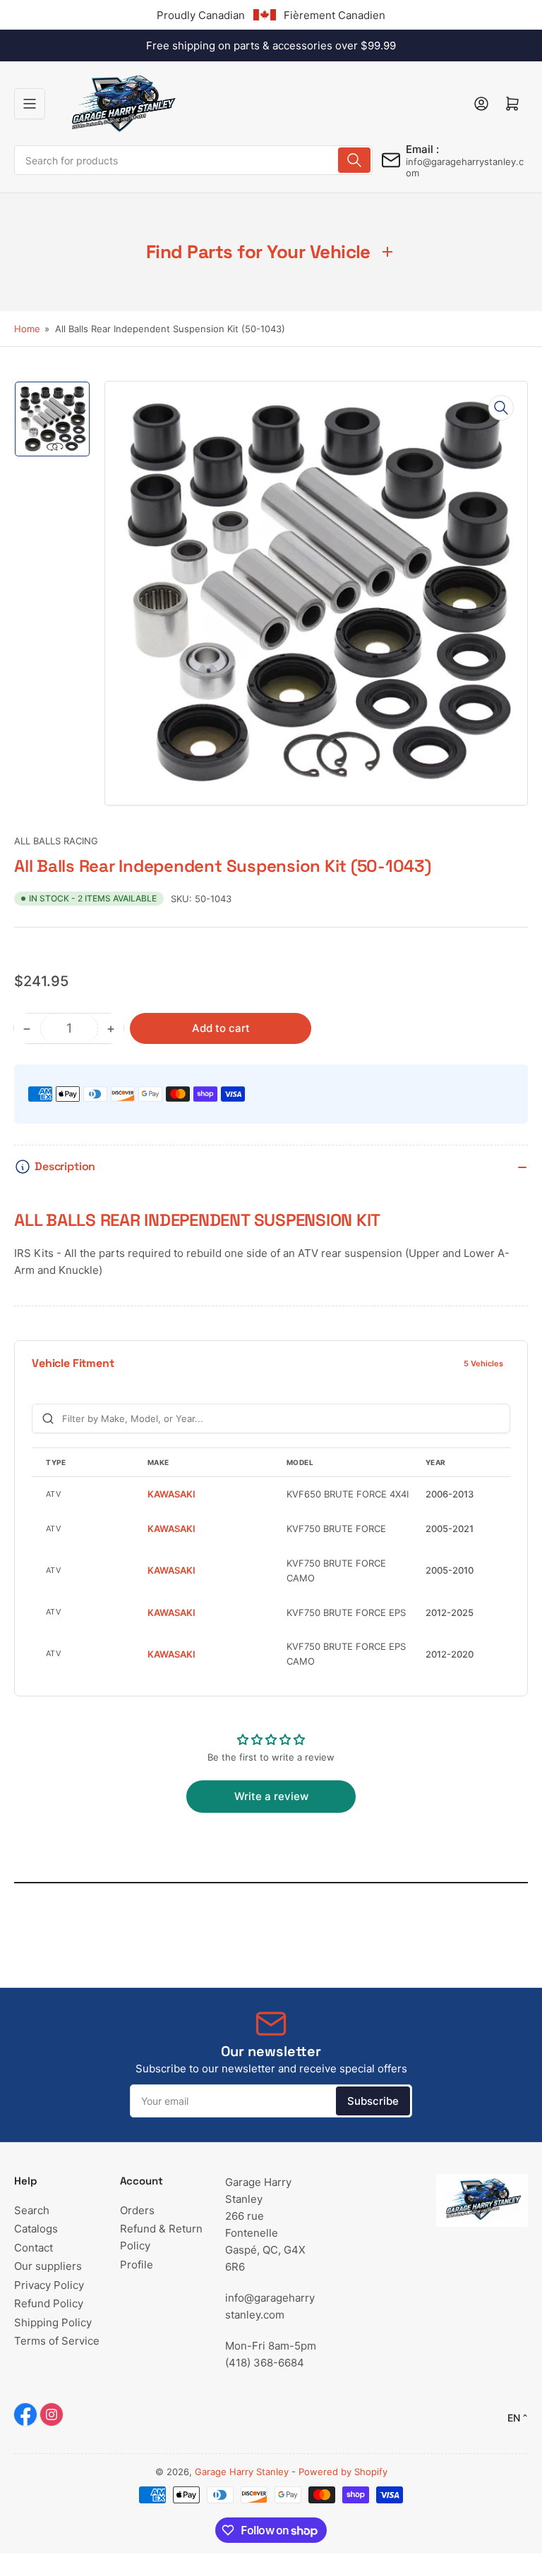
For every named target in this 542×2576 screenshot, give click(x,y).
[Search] (354, 160)
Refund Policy (49, 2303)
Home (27, 329)
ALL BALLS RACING (56, 841)
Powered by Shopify (343, 2472)
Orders (137, 2210)
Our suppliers (48, 2266)
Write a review (271, 1796)
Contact (34, 2248)
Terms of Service (57, 2341)
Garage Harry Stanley (242, 2472)
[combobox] (193, 160)
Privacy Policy (49, 2285)
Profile (137, 2265)
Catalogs (36, 2229)
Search (32, 2210)
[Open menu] (30, 104)
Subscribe (373, 2101)
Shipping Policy (53, 2322)
